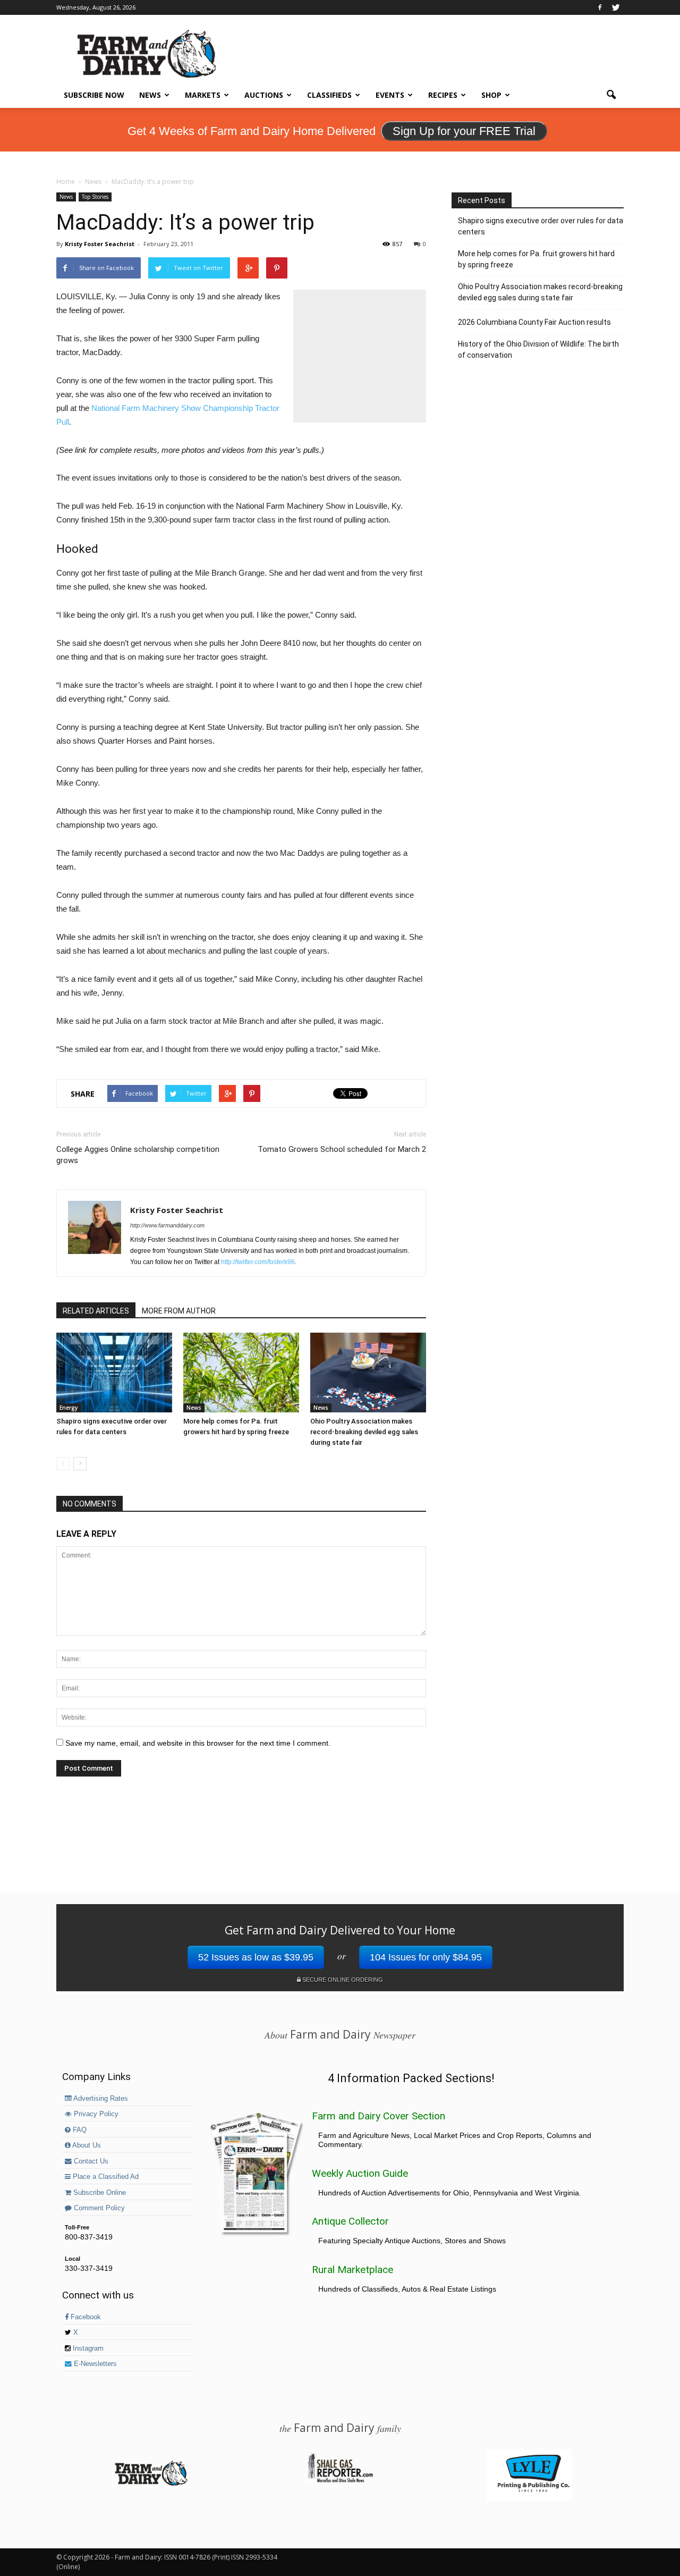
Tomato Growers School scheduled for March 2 (342, 1149)
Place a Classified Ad (105, 2177)
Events (390, 95)
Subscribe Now (94, 95)
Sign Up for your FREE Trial (464, 131)
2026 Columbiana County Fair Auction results (534, 322)
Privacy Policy (95, 2114)
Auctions (264, 95)
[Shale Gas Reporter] (340, 2481)
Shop (491, 95)
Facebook (85, 2317)
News (150, 95)
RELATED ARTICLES (96, 1311)
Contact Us (90, 2161)
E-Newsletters (94, 2364)
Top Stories (95, 197)
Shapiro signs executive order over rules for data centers (541, 226)
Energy (69, 1408)
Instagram (87, 2348)
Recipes (443, 95)
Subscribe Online (99, 2193)
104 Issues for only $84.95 (426, 1957)
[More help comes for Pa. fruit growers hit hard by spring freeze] (241, 1373)
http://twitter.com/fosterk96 (258, 1262)
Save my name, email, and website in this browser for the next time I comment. (198, 1743)
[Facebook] (600, 7)
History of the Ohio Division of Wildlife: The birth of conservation (538, 350)
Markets (203, 95)
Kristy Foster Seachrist (100, 244)
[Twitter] (616, 7)
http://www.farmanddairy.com (167, 1225)
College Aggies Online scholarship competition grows (138, 1155)
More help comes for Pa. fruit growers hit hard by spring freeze (536, 259)
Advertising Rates (100, 2099)
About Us (86, 2145)
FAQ (79, 2130)
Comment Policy (98, 2208)
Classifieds (329, 95)
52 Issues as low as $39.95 (256, 1957)
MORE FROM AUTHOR (179, 1311)
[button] (611, 95)
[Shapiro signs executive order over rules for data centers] (114, 1373)
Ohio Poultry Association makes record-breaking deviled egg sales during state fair (364, 1432)
